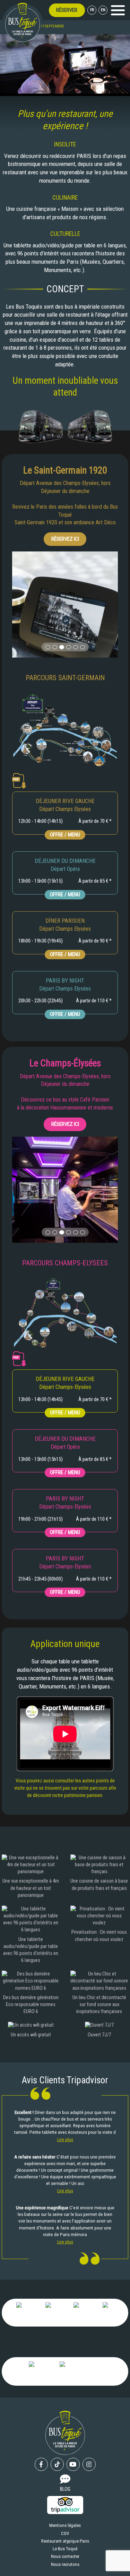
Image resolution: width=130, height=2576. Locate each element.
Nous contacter (65, 2556)
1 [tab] (48, 647)
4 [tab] (69, 647)
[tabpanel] (65, 605)
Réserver (67, 10)
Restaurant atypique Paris (65, 2541)
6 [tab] (83, 647)
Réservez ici (65, 539)
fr (92, 10)
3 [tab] (62, 647)
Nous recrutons (65, 2564)
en (103, 10)
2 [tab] (55, 647)
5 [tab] (76, 647)
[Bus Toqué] (23, 22)
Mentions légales (65, 2525)
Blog (65, 2489)
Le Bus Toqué (65, 2549)
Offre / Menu (65, 835)
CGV (65, 2533)
